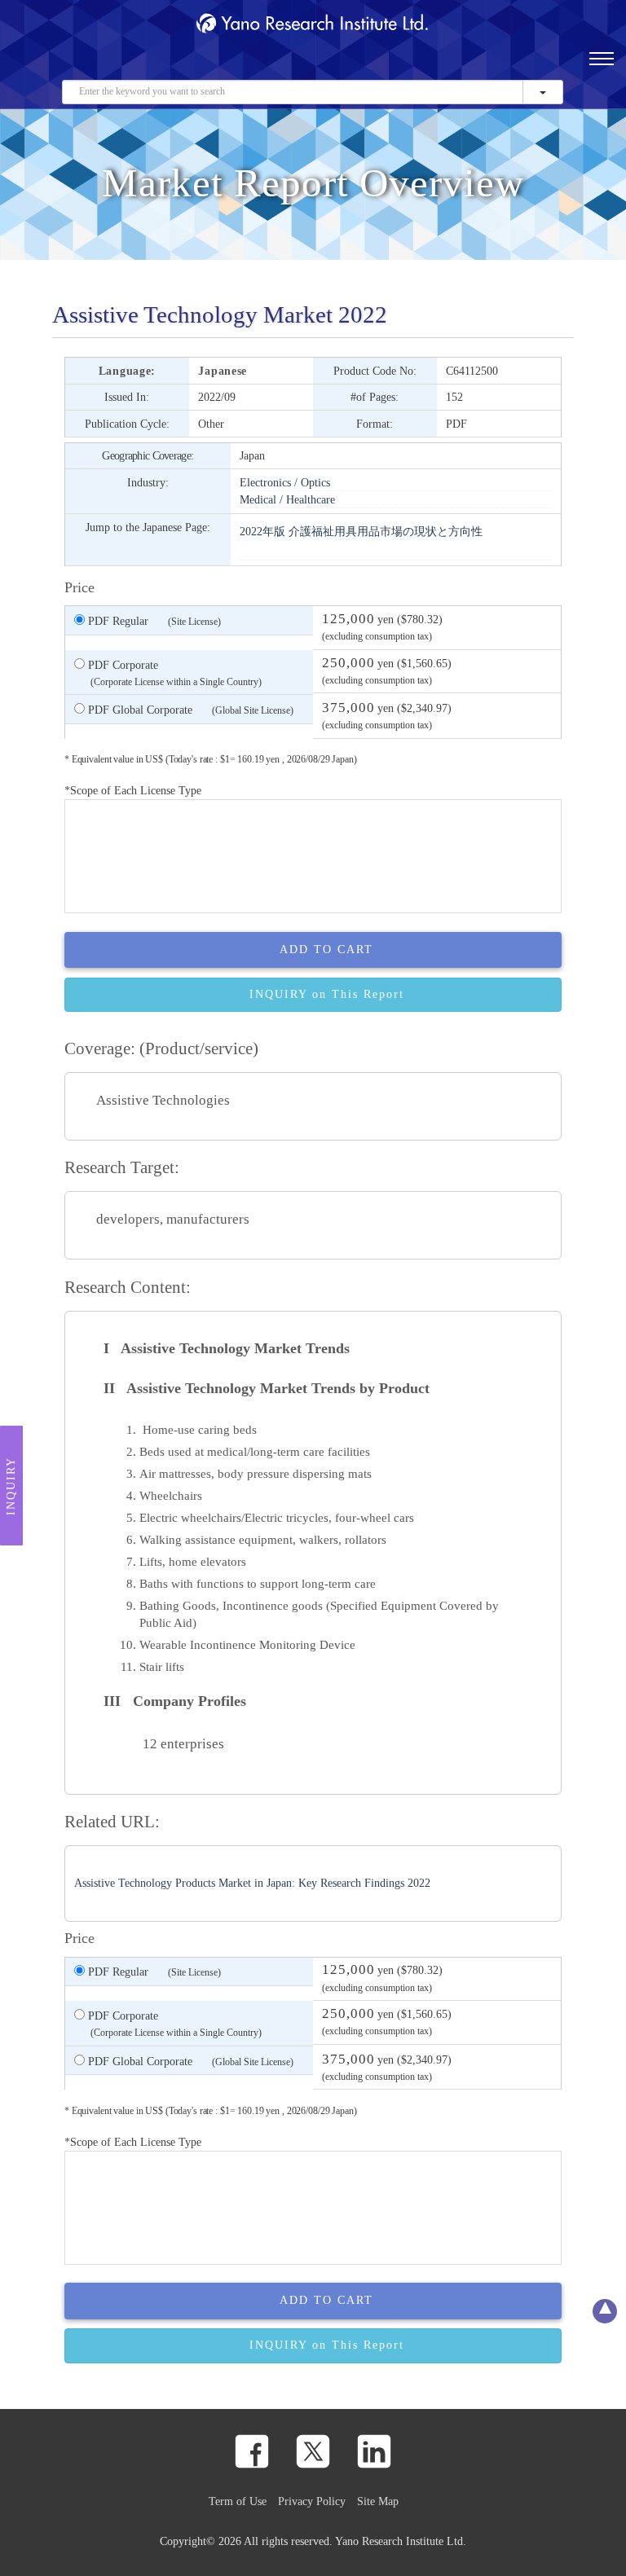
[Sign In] (548, 66)
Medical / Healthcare (287, 499)
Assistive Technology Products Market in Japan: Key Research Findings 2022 (252, 1883)
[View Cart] (522, 66)
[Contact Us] (496, 66)
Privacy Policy (312, 2501)
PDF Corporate (173, 673)
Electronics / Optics (285, 482)
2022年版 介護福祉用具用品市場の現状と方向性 (361, 531)
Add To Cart (326, 950)
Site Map (378, 2501)
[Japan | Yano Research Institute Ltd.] (574, 66)
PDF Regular (152, 621)
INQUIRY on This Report (327, 994)
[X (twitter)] (313, 2451)
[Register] (444, 66)
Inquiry (11, 1486)
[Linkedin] (374, 2451)
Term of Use (238, 2501)
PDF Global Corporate (189, 710)
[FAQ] (470, 66)
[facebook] (252, 2451)
